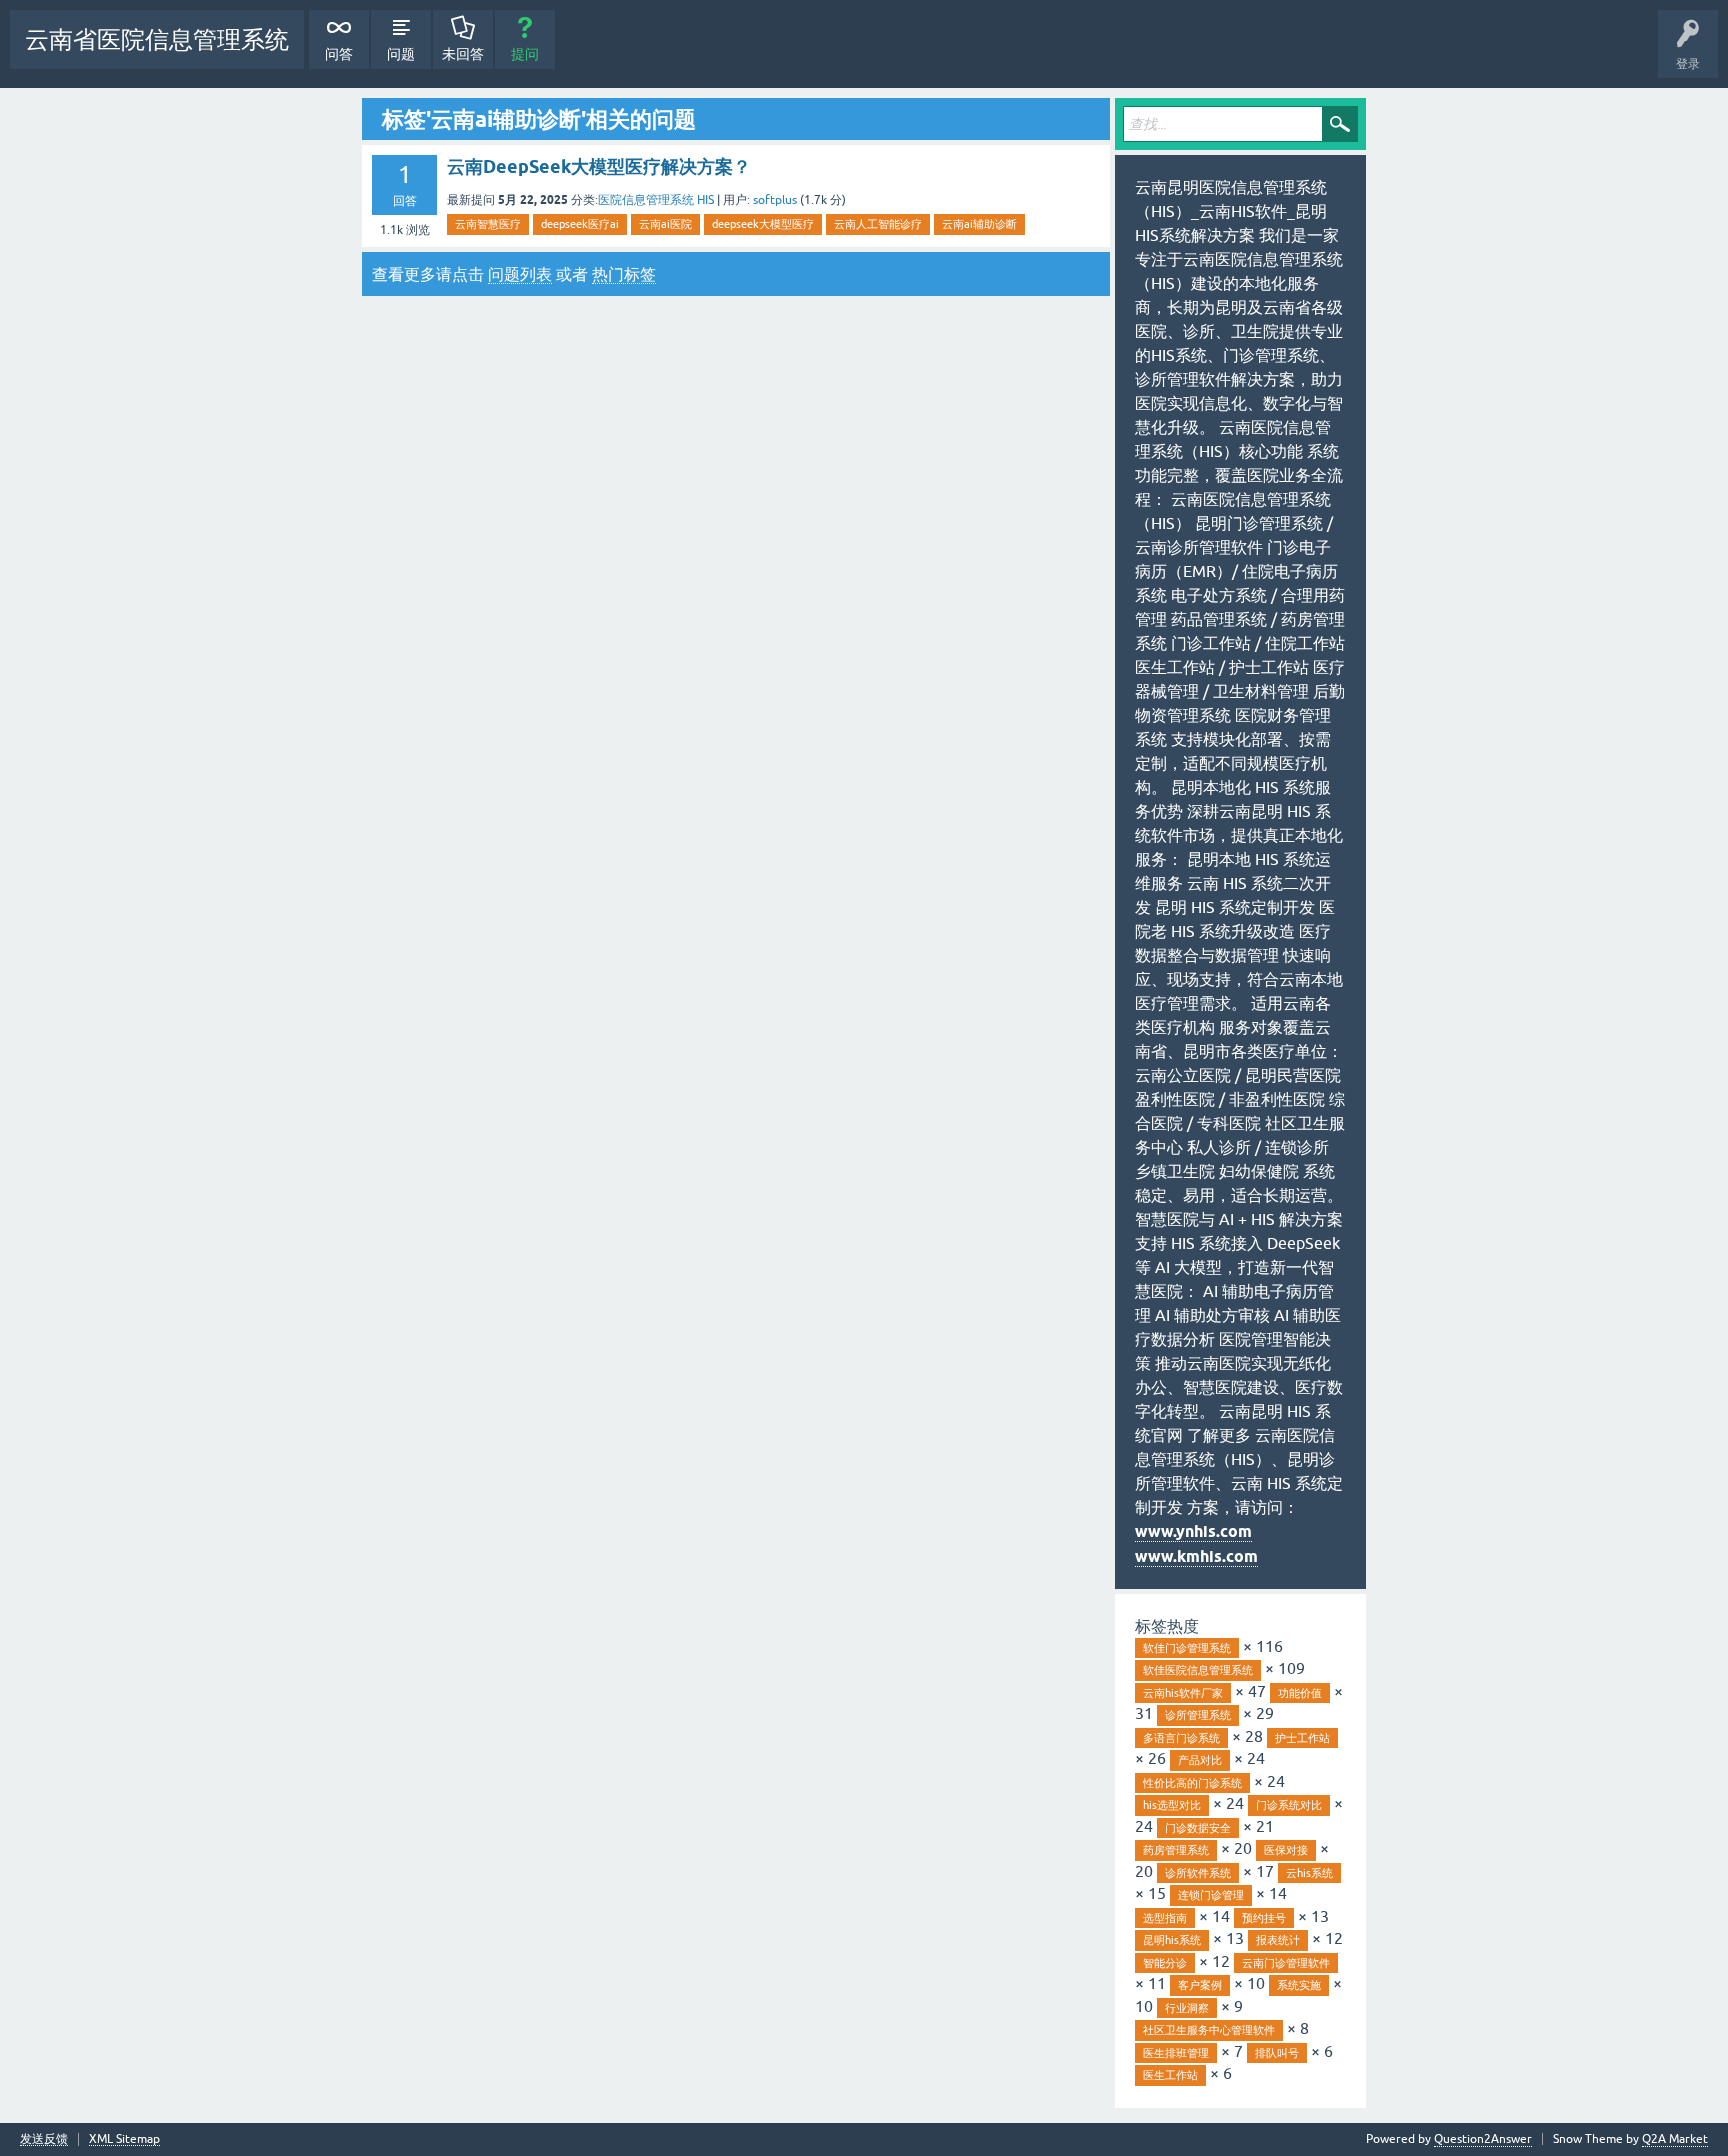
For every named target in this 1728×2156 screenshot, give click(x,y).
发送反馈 (44, 2139)
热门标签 (624, 274)
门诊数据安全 (1198, 1828)
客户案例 (1200, 1985)
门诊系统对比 (1289, 1805)
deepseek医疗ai (580, 224)
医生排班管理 (1176, 2053)
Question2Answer (1483, 2139)
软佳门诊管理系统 (1187, 1648)
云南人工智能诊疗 (878, 224)
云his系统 (1309, 1873)
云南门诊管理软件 (1286, 1963)
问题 (401, 54)
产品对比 (1200, 1760)
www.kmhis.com (1196, 1556)
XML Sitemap (124, 2139)
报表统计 (1278, 1940)
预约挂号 (1264, 1918)
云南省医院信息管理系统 (157, 39)
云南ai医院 (665, 224)
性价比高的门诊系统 (1192, 1783)
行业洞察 (1187, 2008)
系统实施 (1299, 1985)
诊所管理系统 (1198, 1715)
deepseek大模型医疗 (763, 224)
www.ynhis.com (1193, 1531)
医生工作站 (1170, 2075)
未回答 (463, 54)
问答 (339, 54)
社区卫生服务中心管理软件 (1209, 2030)
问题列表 (520, 274)
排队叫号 (1277, 2053)
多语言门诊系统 (1181, 1738)
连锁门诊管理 (1211, 1895)
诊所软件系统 (1198, 1873)
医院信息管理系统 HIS (656, 200)
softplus (775, 200)
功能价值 (1300, 1693)
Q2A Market (1675, 2139)
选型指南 (1165, 1918)
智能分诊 (1165, 1963)
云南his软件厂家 (1183, 1693)
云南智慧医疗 (488, 224)
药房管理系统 (1176, 1850)
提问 (525, 54)
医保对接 (1286, 1850)
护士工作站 (1302, 1738)
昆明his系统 (1172, 1940)
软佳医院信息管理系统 (1198, 1670)
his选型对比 (1172, 1805)
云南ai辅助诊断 (979, 224)
